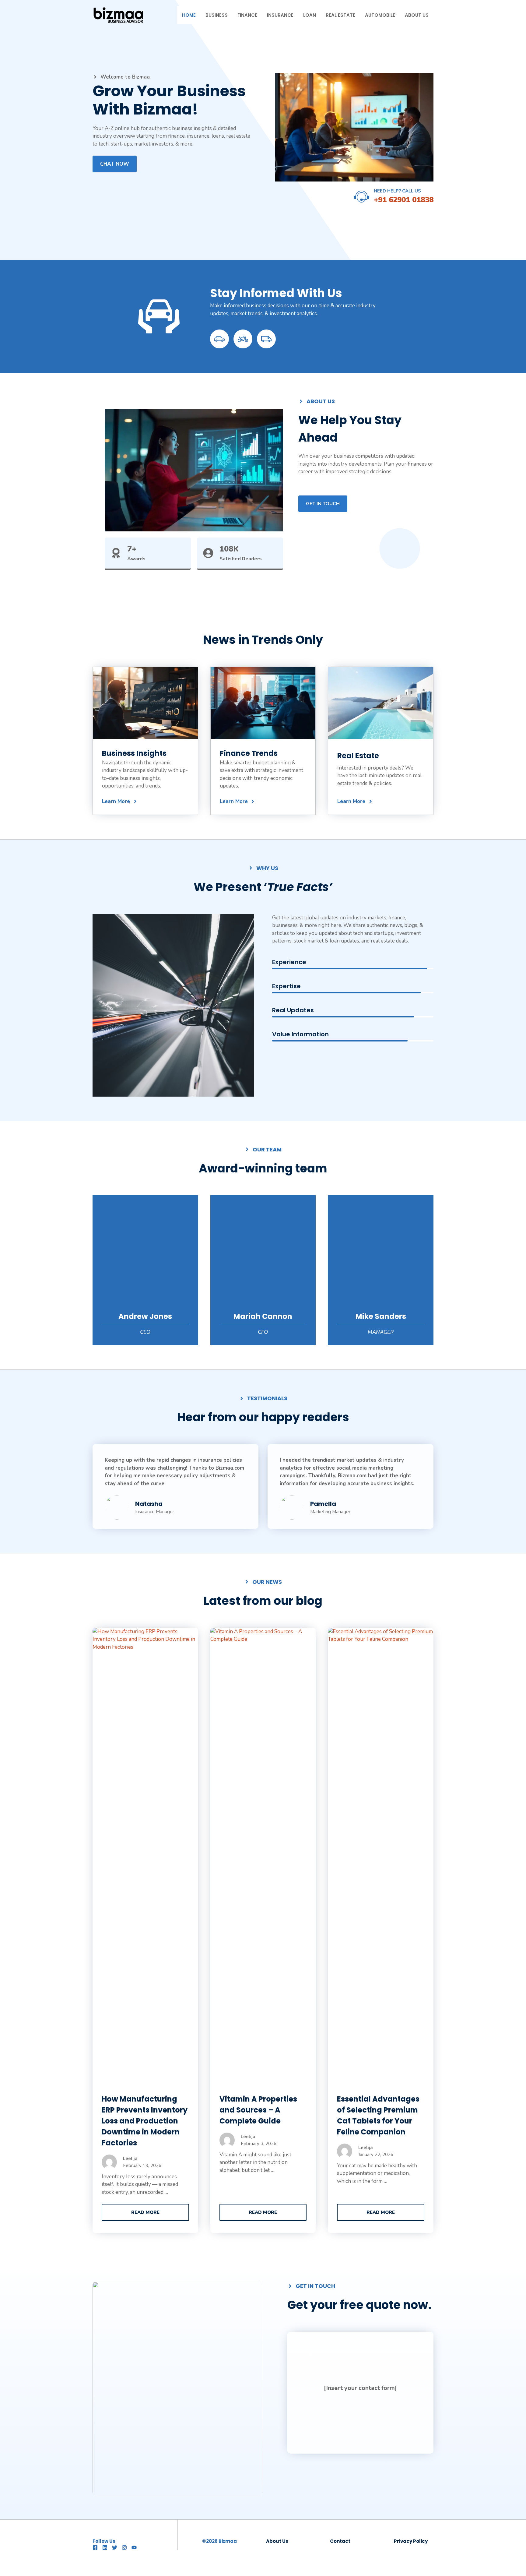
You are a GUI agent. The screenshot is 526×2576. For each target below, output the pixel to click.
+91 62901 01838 (404, 200)
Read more (145, 2212)
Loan (310, 15)
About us (277, 2541)
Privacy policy (411, 2541)
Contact (340, 2541)
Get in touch (323, 504)
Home (189, 15)
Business (217, 15)
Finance (247, 15)
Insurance (280, 15)
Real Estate (340, 15)
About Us (417, 15)
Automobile (380, 15)
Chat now (115, 164)
